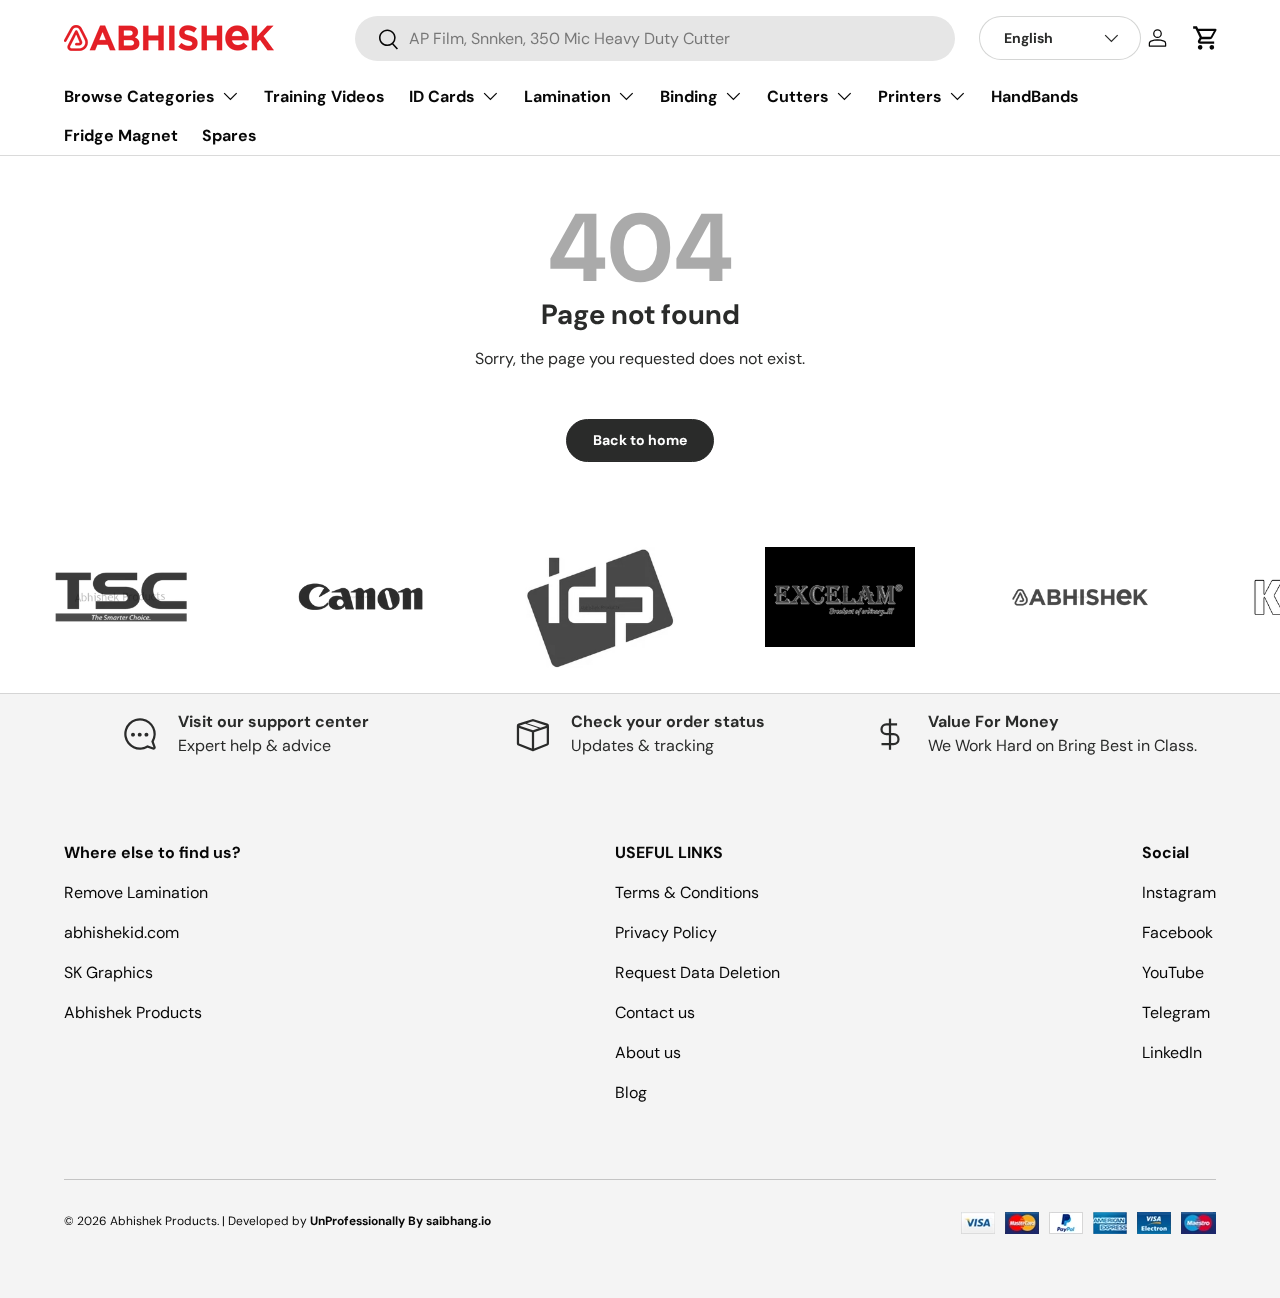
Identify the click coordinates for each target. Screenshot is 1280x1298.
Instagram (1179, 892)
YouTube (1173, 972)
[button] (1206, 38)
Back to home (640, 440)
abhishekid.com (121, 932)
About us (648, 1052)
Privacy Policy (666, 932)
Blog (631, 1092)
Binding (689, 96)
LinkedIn (1172, 1052)
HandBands (1035, 96)
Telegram (1176, 1012)
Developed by (267, 1221)
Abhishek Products (133, 1012)
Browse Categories (139, 96)
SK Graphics (108, 972)
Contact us (655, 1012)
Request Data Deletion (697, 972)
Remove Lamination (136, 892)
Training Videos (324, 96)
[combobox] (655, 38)
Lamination (567, 96)
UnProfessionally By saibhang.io (400, 1221)
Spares (229, 135)
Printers (910, 96)
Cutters (798, 96)
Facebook (1177, 932)
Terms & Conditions (687, 892)
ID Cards (442, 96)
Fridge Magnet (121, 135)
